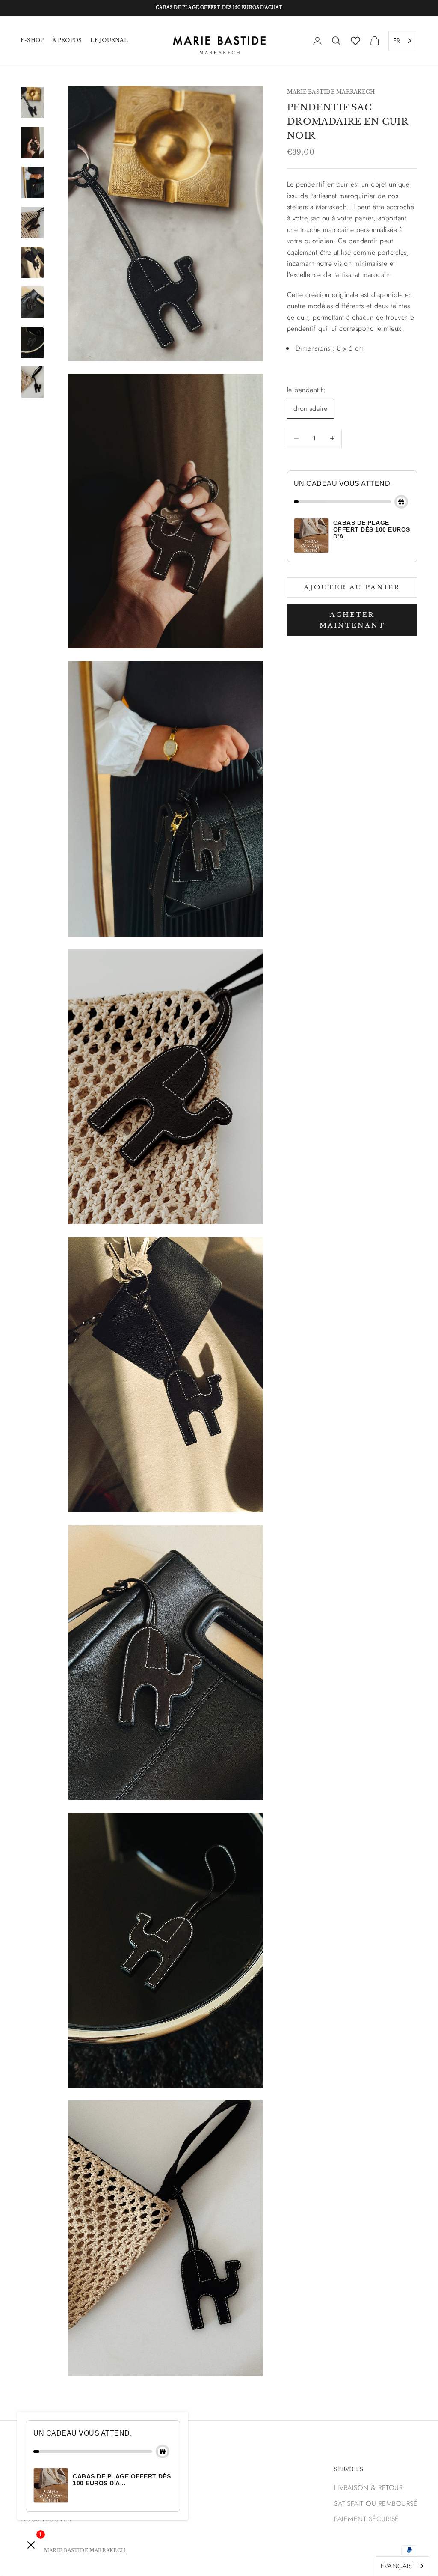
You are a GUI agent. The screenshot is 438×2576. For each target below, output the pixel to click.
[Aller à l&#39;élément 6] (33, 302)
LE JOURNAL (109, 40)
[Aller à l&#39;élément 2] (33, 142)
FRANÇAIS (396, 2566)
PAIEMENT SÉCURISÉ (366, 2519)
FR (397, 40)
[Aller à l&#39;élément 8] (33, 382)
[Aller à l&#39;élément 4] (33, 222)
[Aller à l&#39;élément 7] (33, 342)
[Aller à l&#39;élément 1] (33, 103)
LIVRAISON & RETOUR (368, 2488)
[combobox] (403, 41)
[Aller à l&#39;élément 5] (33, 262)
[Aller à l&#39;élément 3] (33, 182)
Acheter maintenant (352, 620)
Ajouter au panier (352, 587)
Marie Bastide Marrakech (331, 92)
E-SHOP (32, 40)
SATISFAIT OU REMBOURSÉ (376, 2503)
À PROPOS (67, 40)
